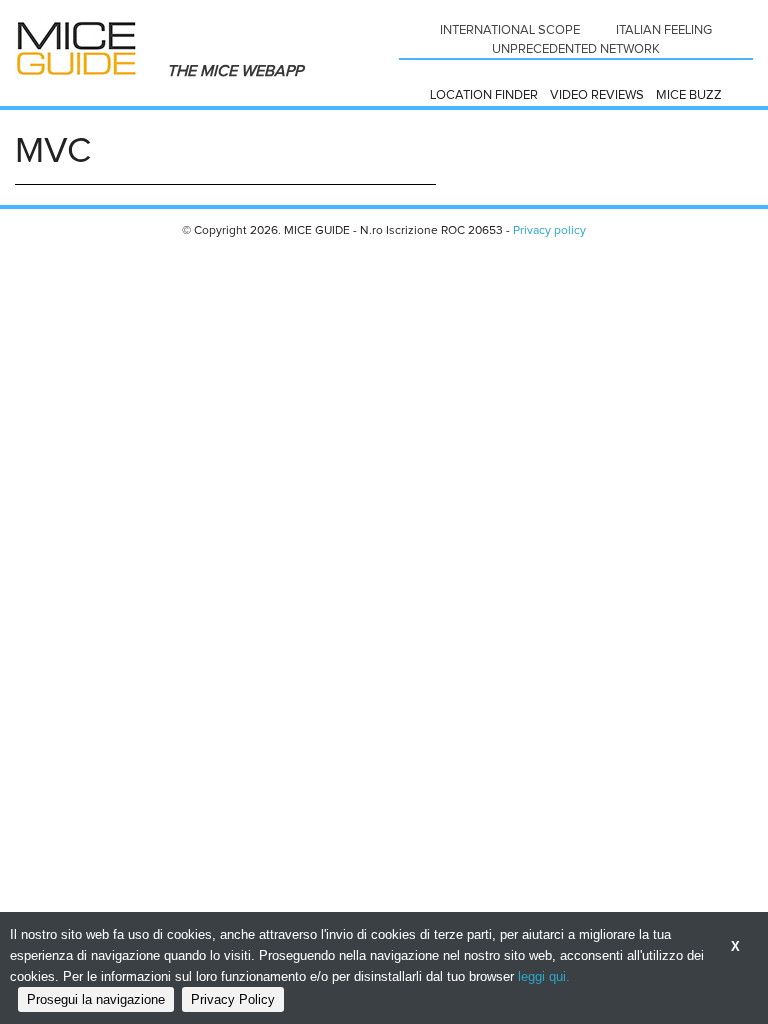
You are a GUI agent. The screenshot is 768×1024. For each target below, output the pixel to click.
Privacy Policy (233, 999)
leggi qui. (544, 976)
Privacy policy (549, 231)
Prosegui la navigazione (96, 999)
